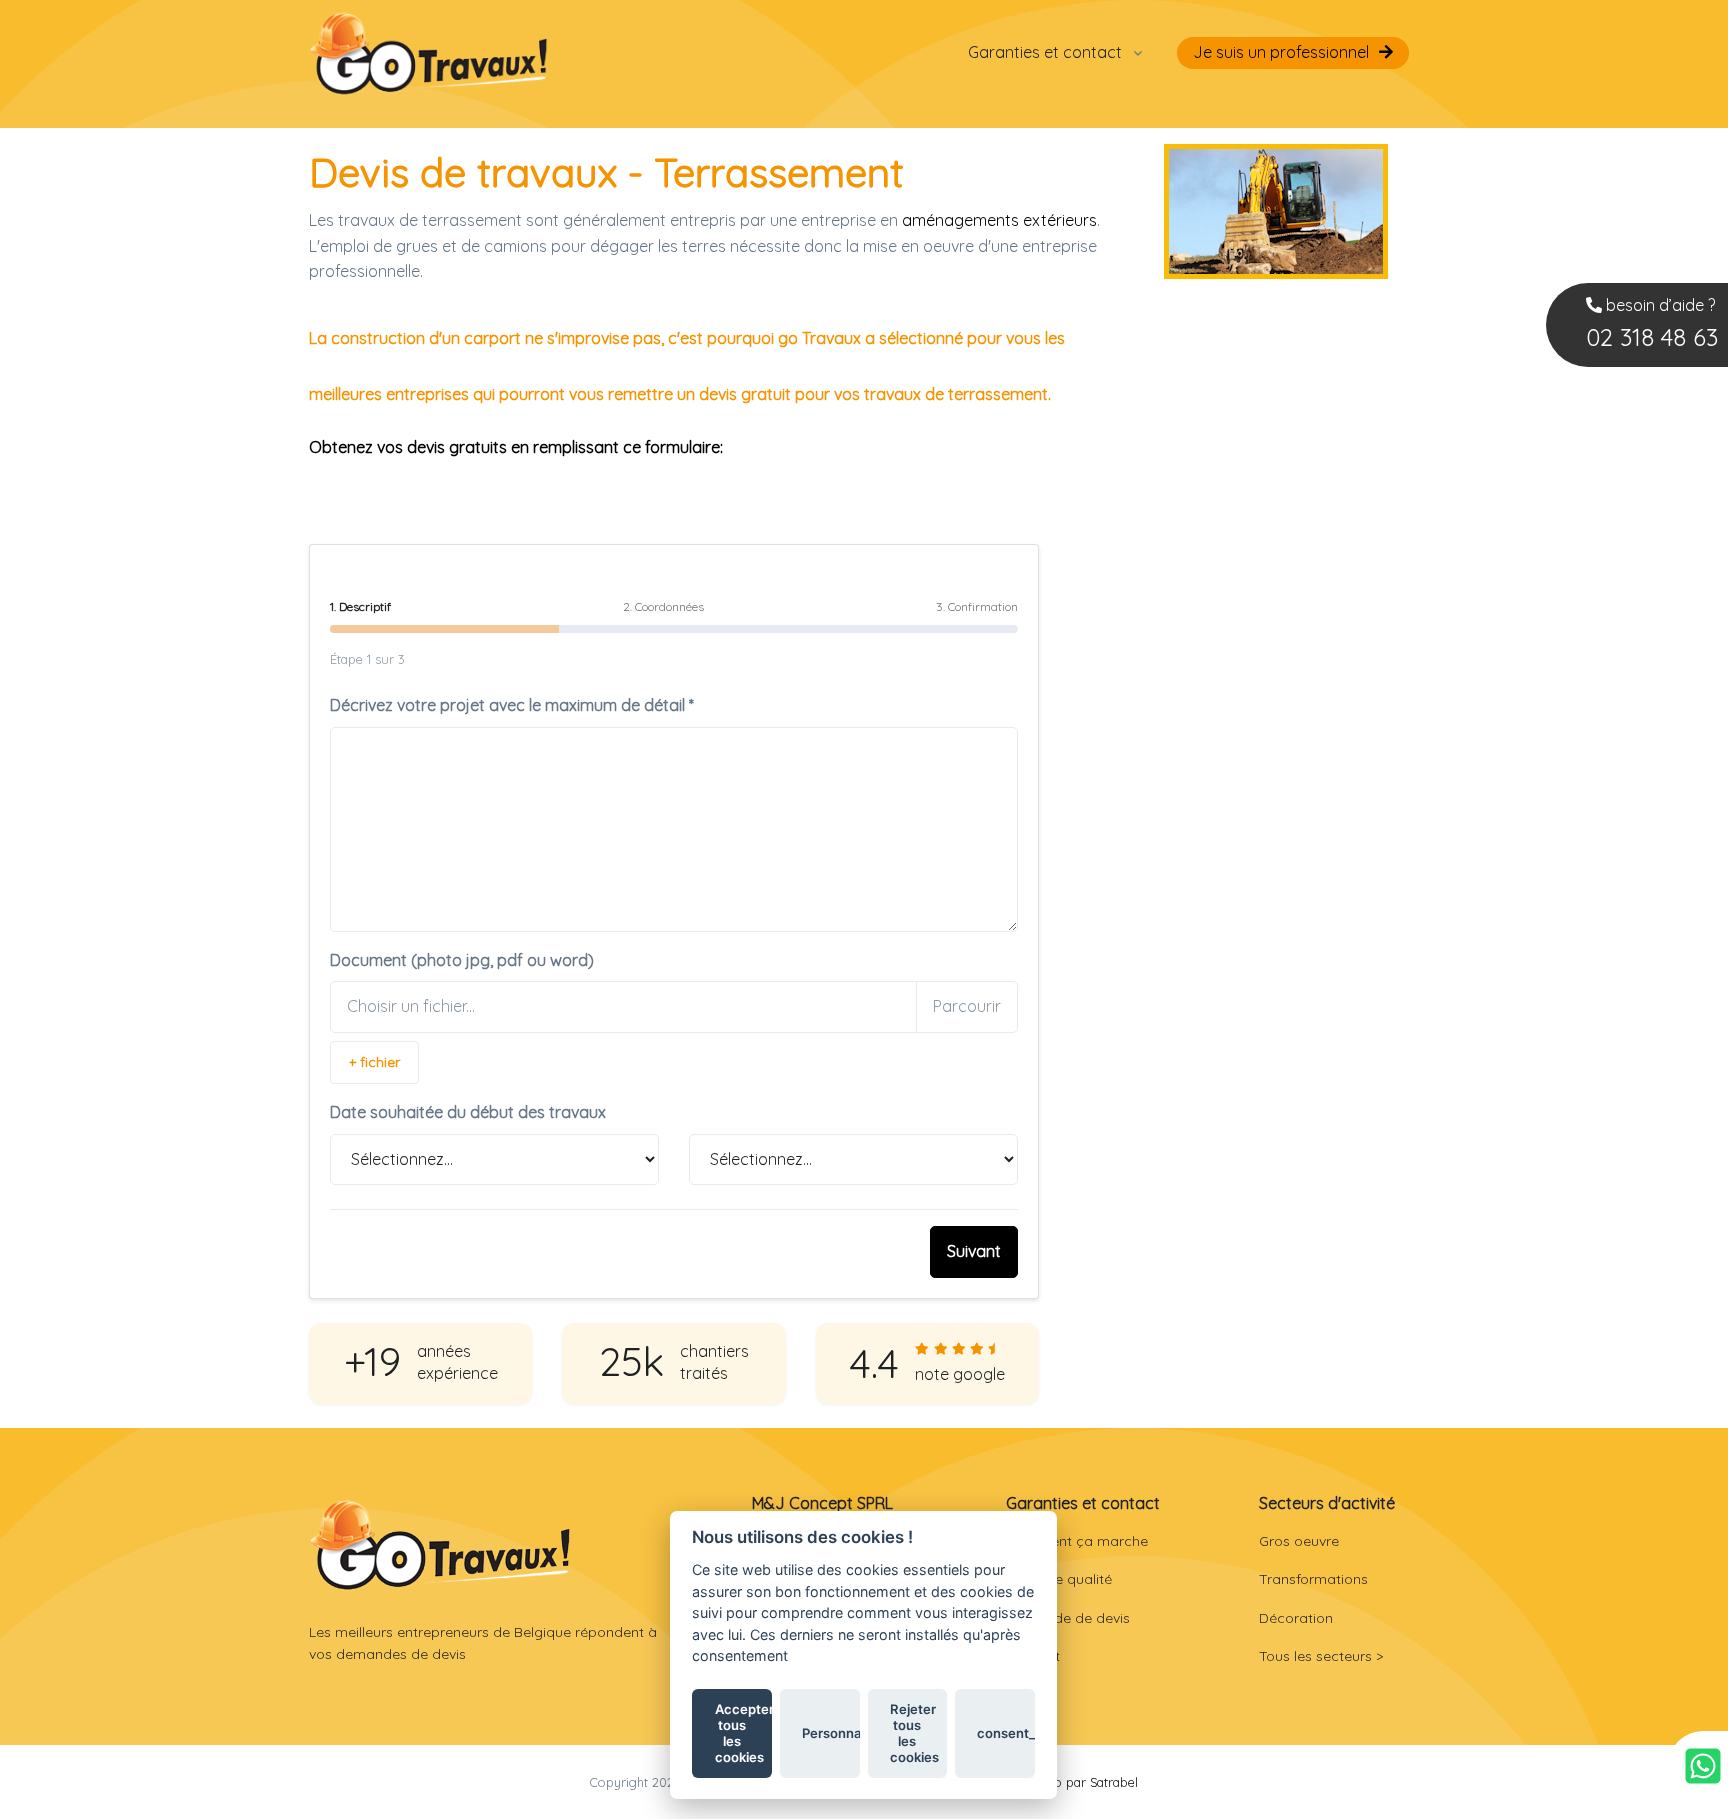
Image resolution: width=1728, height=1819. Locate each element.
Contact (1033, 1656)
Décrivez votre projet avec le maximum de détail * (512, 705)
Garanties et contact (1045, 52)
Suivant (974, 1251)
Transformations (1313, 1579)
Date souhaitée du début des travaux (468, 1112)
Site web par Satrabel (1075, 1782)
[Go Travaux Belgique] (429, 52)
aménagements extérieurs (999, 220)
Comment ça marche (1077, 1541)
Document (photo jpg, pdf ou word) (462, 960)
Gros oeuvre (1299, 1541)
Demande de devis (1068, 1618)
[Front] (440, 1544)
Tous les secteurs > (1321, 1656)
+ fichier (374, 1062)
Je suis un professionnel (1281, 52)
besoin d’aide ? (1652, 324)
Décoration (1296, 1618)
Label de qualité (1059, 1579)
